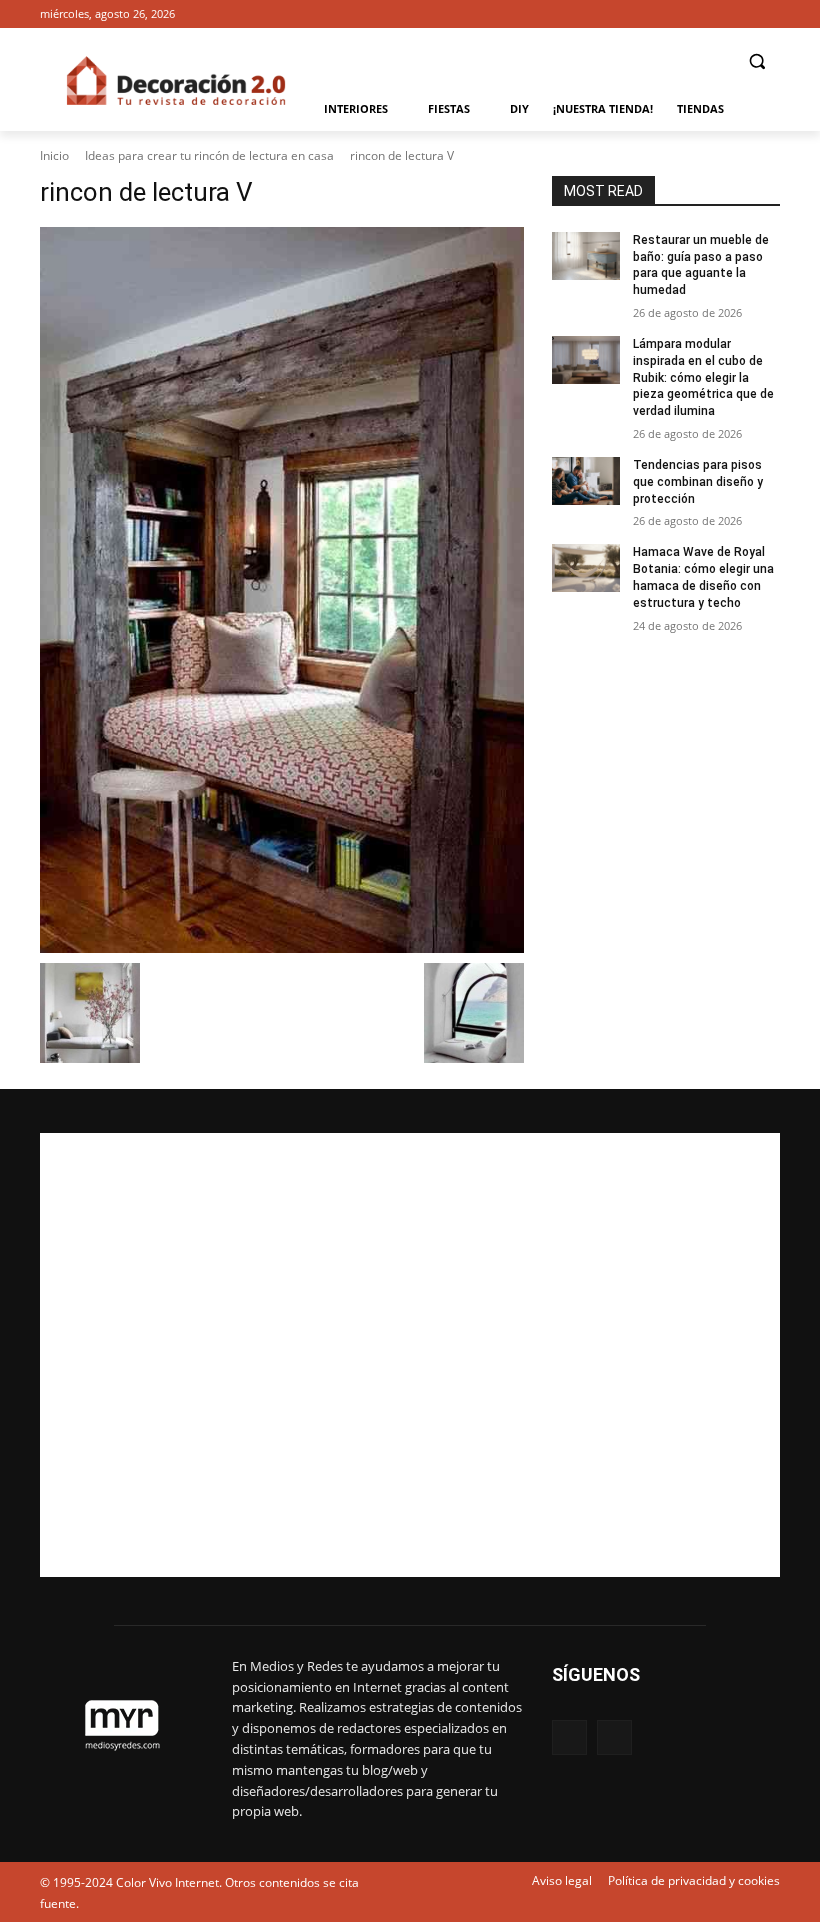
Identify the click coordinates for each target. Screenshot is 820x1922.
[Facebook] (740, 14)
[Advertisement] (410, 1355)
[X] (768, 14)
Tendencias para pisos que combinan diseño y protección (698, 482)
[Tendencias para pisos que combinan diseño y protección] (586, 481)
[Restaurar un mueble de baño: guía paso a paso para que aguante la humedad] (586, 256)
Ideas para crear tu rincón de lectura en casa (209, 155)
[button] (756, 61)
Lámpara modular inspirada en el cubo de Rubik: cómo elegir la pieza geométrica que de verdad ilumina (703, 377)
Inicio (54, 155)
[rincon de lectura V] (282, 590)
